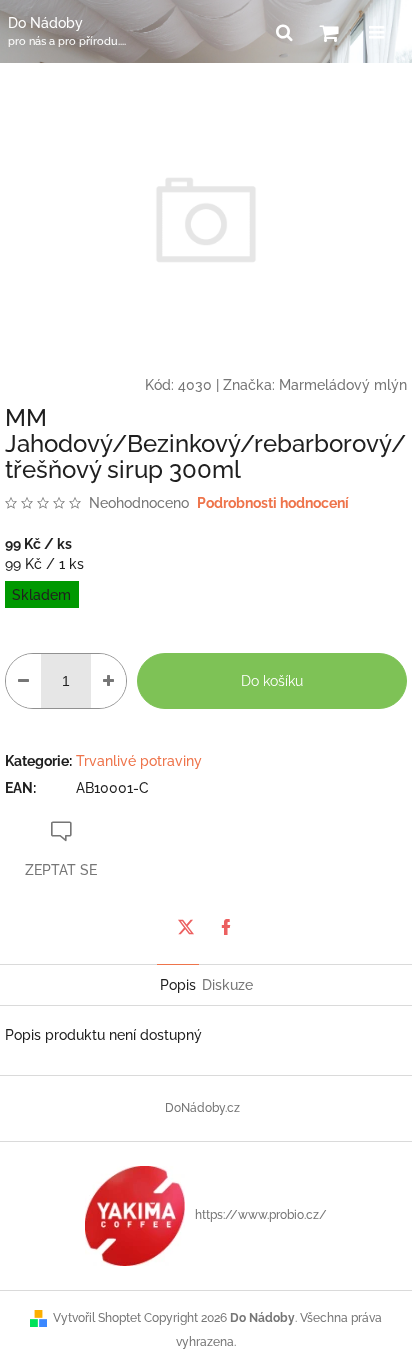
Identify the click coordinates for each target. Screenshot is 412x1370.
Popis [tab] (178, 985)
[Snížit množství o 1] (23, 681)
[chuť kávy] (135, 1215)
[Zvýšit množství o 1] (108, 681)
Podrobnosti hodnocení (273, 503)
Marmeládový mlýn (343, 385)
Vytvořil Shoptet (97, 1318)
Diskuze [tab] (227, 985)
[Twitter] (186, 927)
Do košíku (272, 681)
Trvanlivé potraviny (139, 761)
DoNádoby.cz (202, 1108)
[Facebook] (226, 927)
